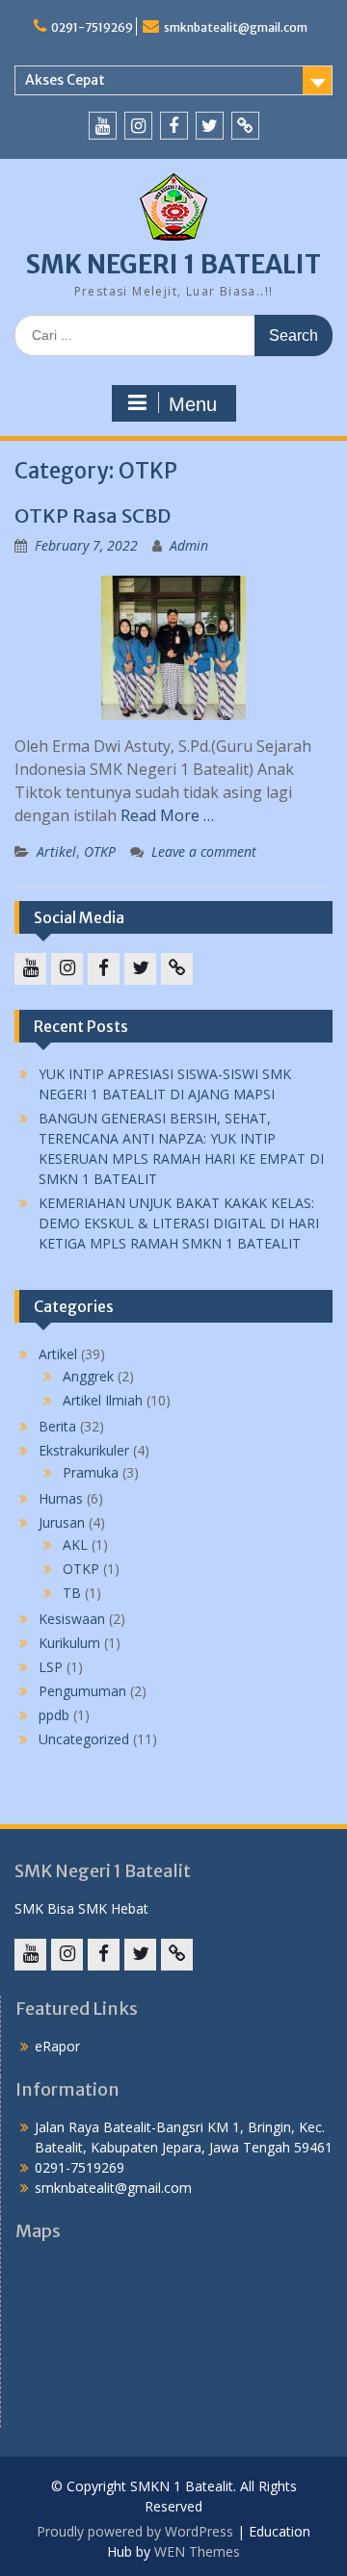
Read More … (167, 815)
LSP (51, 1667)
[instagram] (138, 126)
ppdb (54, 1715)
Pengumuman (82, 1691)
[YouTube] (103, 126)
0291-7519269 (92, 27)
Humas (61, 1498)
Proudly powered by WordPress (135, 2531)
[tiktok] (245, 126)
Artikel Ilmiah (103, 1400)
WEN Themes (197, 2551)
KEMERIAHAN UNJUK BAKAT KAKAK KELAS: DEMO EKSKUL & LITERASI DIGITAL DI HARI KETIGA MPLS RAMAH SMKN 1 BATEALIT (179, 1223)
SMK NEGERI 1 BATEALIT (173, 264)
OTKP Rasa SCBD (93, 515)
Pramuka (91, 1472)
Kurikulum (69, 1643)
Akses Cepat (65, 80)
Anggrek (88, 1376)
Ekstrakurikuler (84, 1450)
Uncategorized (84, 1739)
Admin (189, 545)
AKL (75, 1545)
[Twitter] (210, 126)
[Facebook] (174, 126)
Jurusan (62, 1522)
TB (72, 1593)
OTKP (100, 851)
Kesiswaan (72, 1619)
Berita (57, 1426)
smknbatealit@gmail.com (236, 27)
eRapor (57, 2046)
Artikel (56, 851)
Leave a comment (204, 851)
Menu (193, 404)
